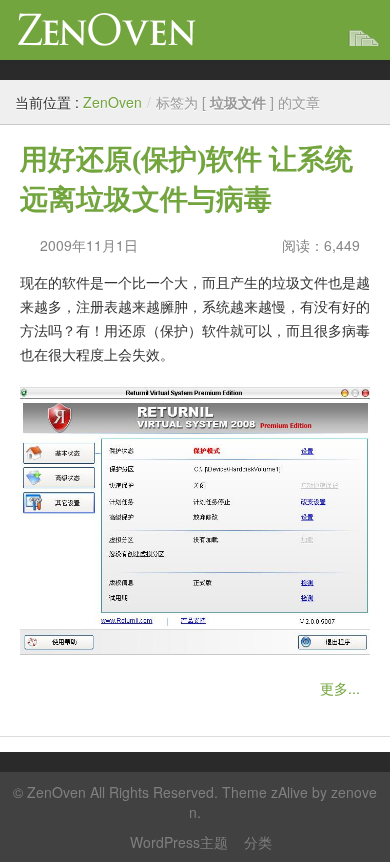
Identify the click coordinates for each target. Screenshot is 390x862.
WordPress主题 (179, 842)
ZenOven (107, 29)
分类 (258, 842)
